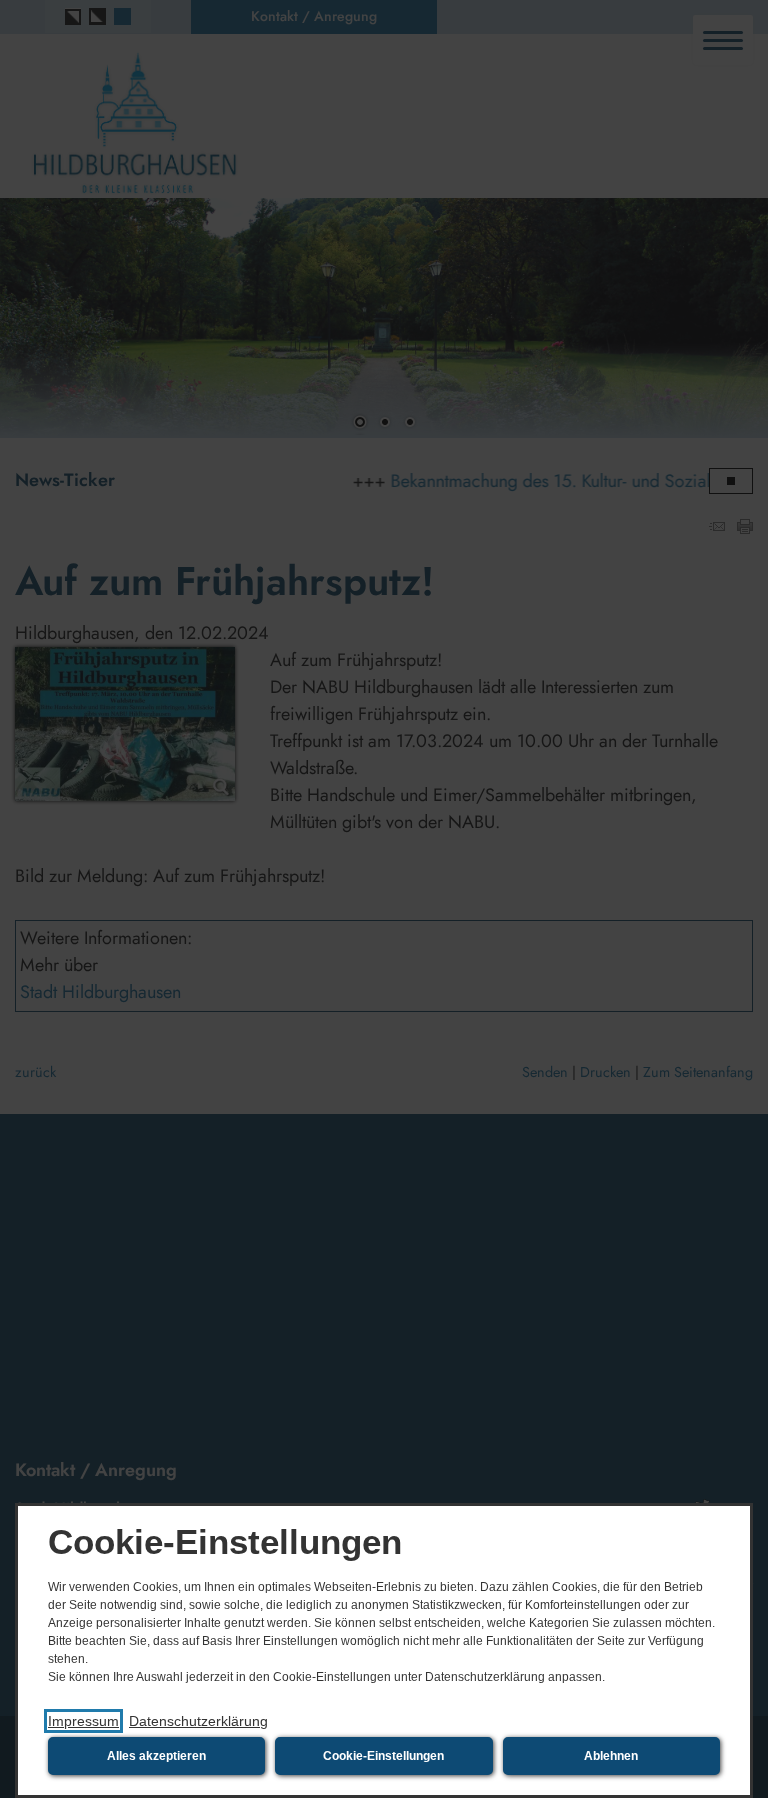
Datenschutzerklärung (198, 1721)
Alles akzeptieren (156, 1756)
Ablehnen (611, 1756)
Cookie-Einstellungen (383, 1756)
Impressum (83, 1721)
